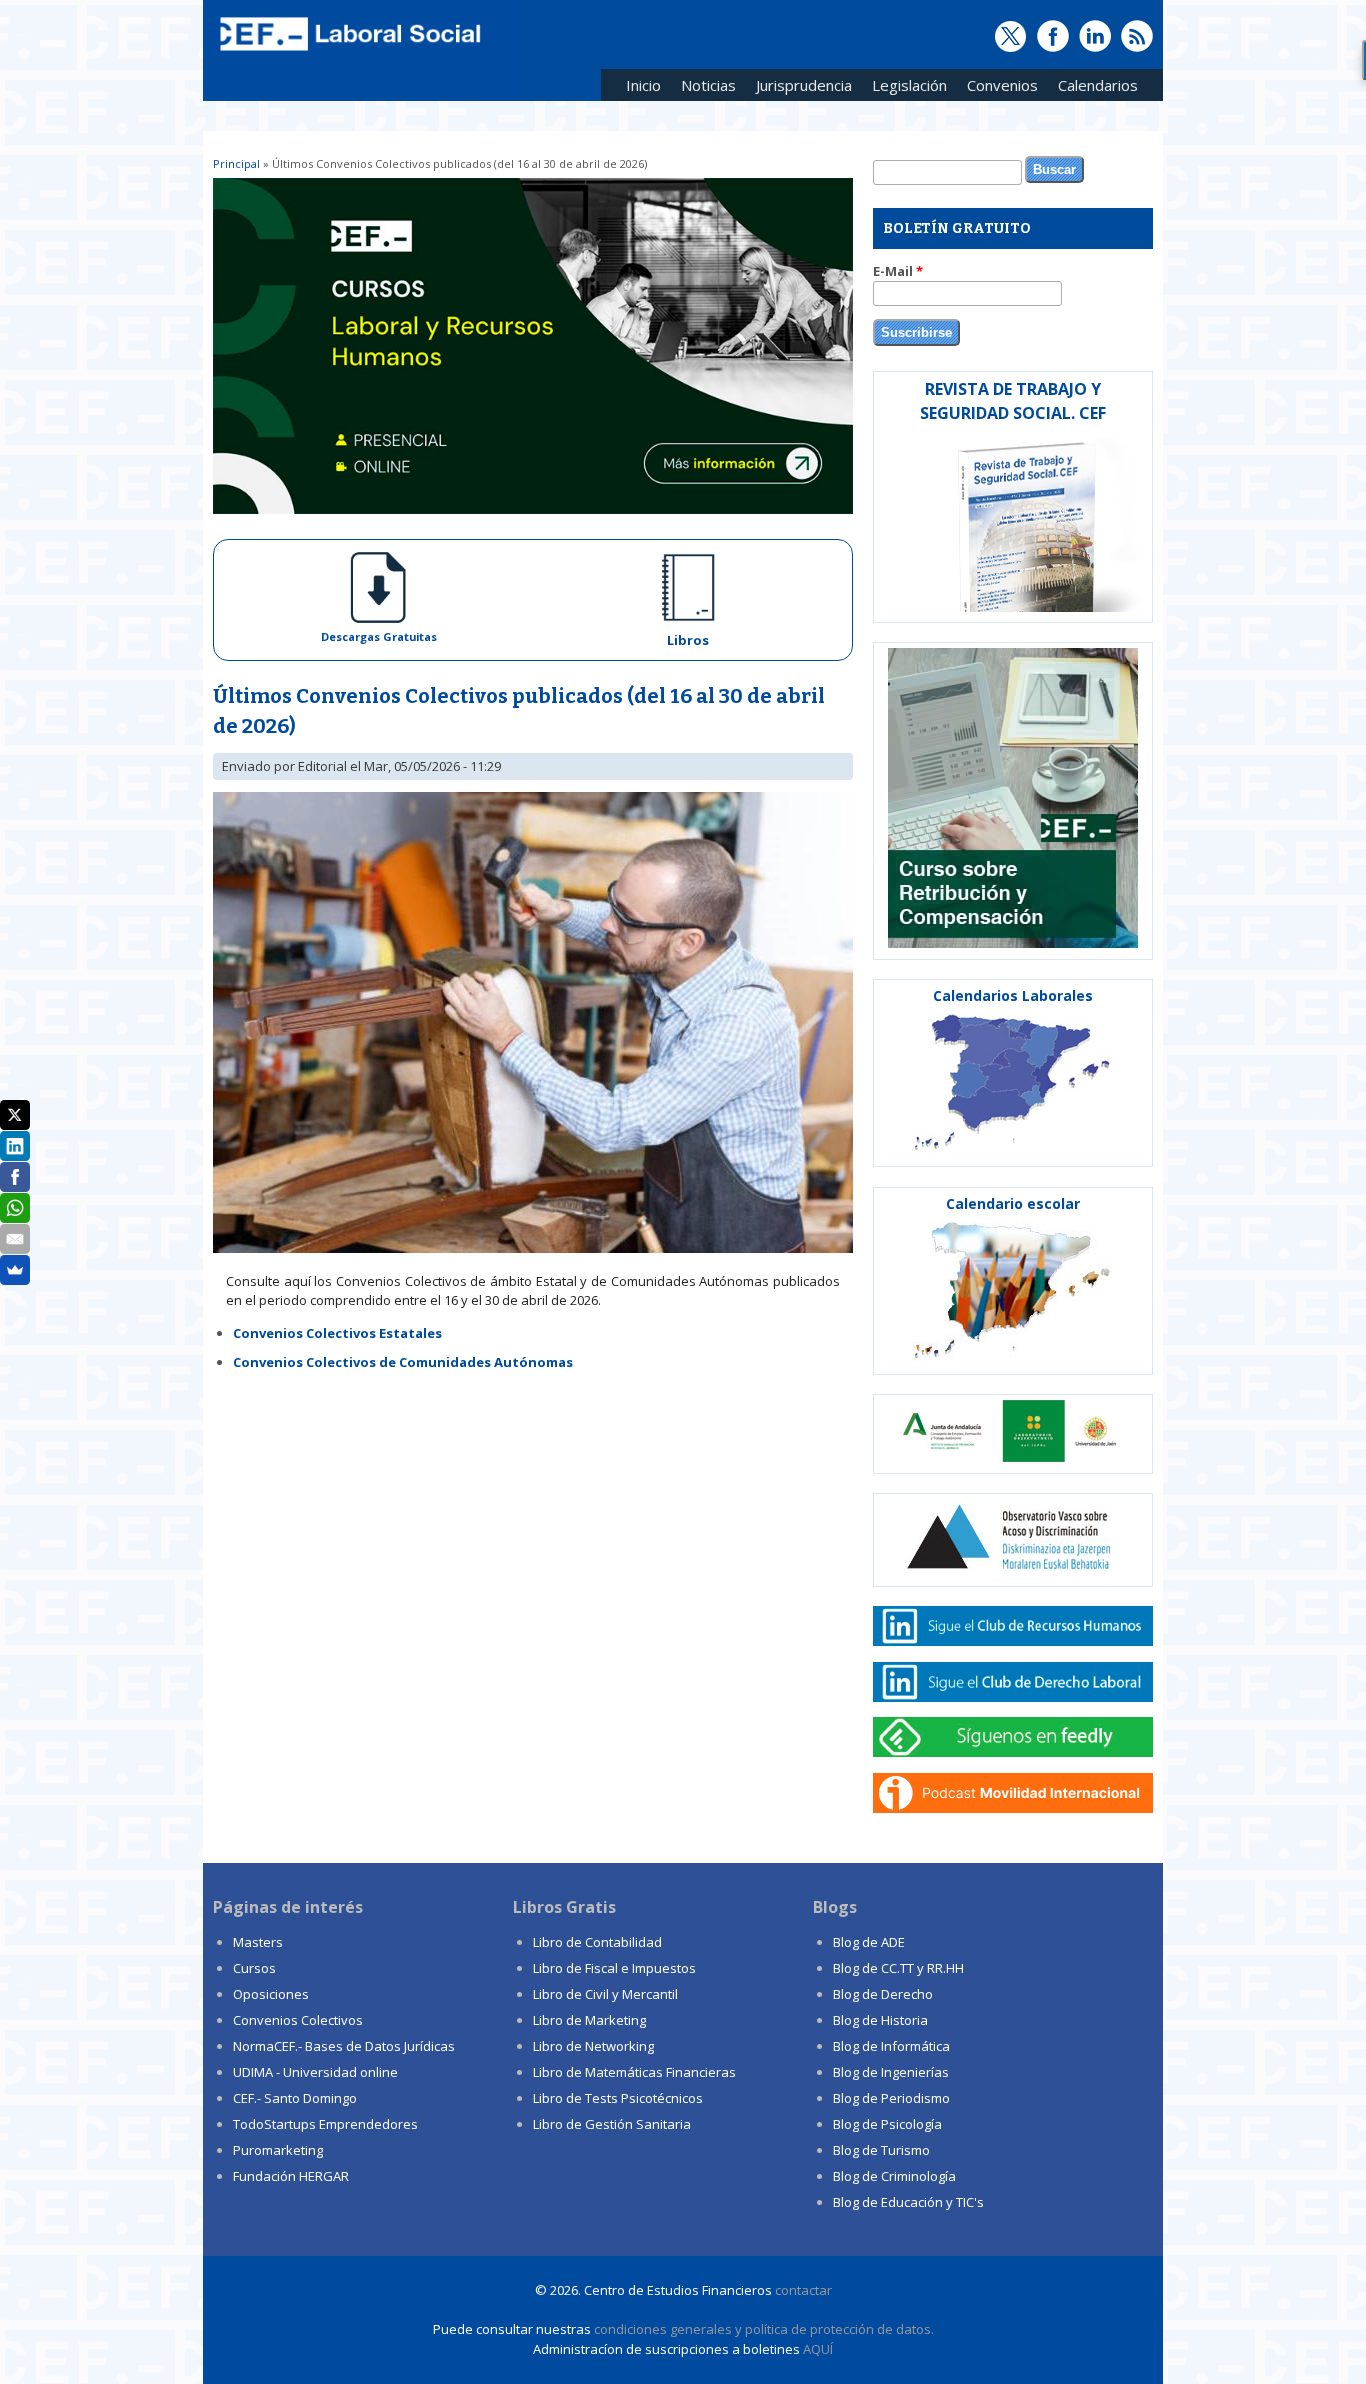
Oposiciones (271, 1994)
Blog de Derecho (883, 1994)
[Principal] (348, 52)
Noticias (708, 85)
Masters (258, 1942)
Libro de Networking (593, 2046)
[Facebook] (15, 1177)
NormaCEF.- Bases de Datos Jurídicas (344, 2046)
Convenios (997, 88)
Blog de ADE (869, 1942)
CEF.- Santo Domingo (295, 2098)
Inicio (643, 85)
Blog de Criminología (894, 2176)
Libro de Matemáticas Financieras (634, 2072)
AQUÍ (818, 2349)
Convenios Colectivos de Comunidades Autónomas (403, 1362)
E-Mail (898, 271)
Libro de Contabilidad (597, 1942)
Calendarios (1093, 88)
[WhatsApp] (15, 1208)
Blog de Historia (880, 2020)
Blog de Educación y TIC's (908, 2202)
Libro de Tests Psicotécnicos (618, 2098)
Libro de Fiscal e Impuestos (614, 1968)
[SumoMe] (15, 1270)
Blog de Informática (891, 2046)
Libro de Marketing (589, 2020)
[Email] (15, 1239)
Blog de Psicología (887, 2124)
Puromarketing (278, 2150)
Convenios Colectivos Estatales (337, 1333)
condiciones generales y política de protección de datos (762, 2329)
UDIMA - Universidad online (315, 2072)
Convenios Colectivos (298, 2020)
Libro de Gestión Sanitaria (612, 2124)
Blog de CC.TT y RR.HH (898, 1968)
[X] (15, 1115)
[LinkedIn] (15, 1146)
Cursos (254, 1968)
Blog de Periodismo (891, 2098)
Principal (236, 163)
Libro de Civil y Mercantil (605, 1994)
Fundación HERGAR (291, 2176)
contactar (803, 2290)
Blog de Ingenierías (891, 2072)
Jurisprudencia (799, 88)
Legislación (904, 88)
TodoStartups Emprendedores (325, 2124)
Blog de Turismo (881, 2150)
